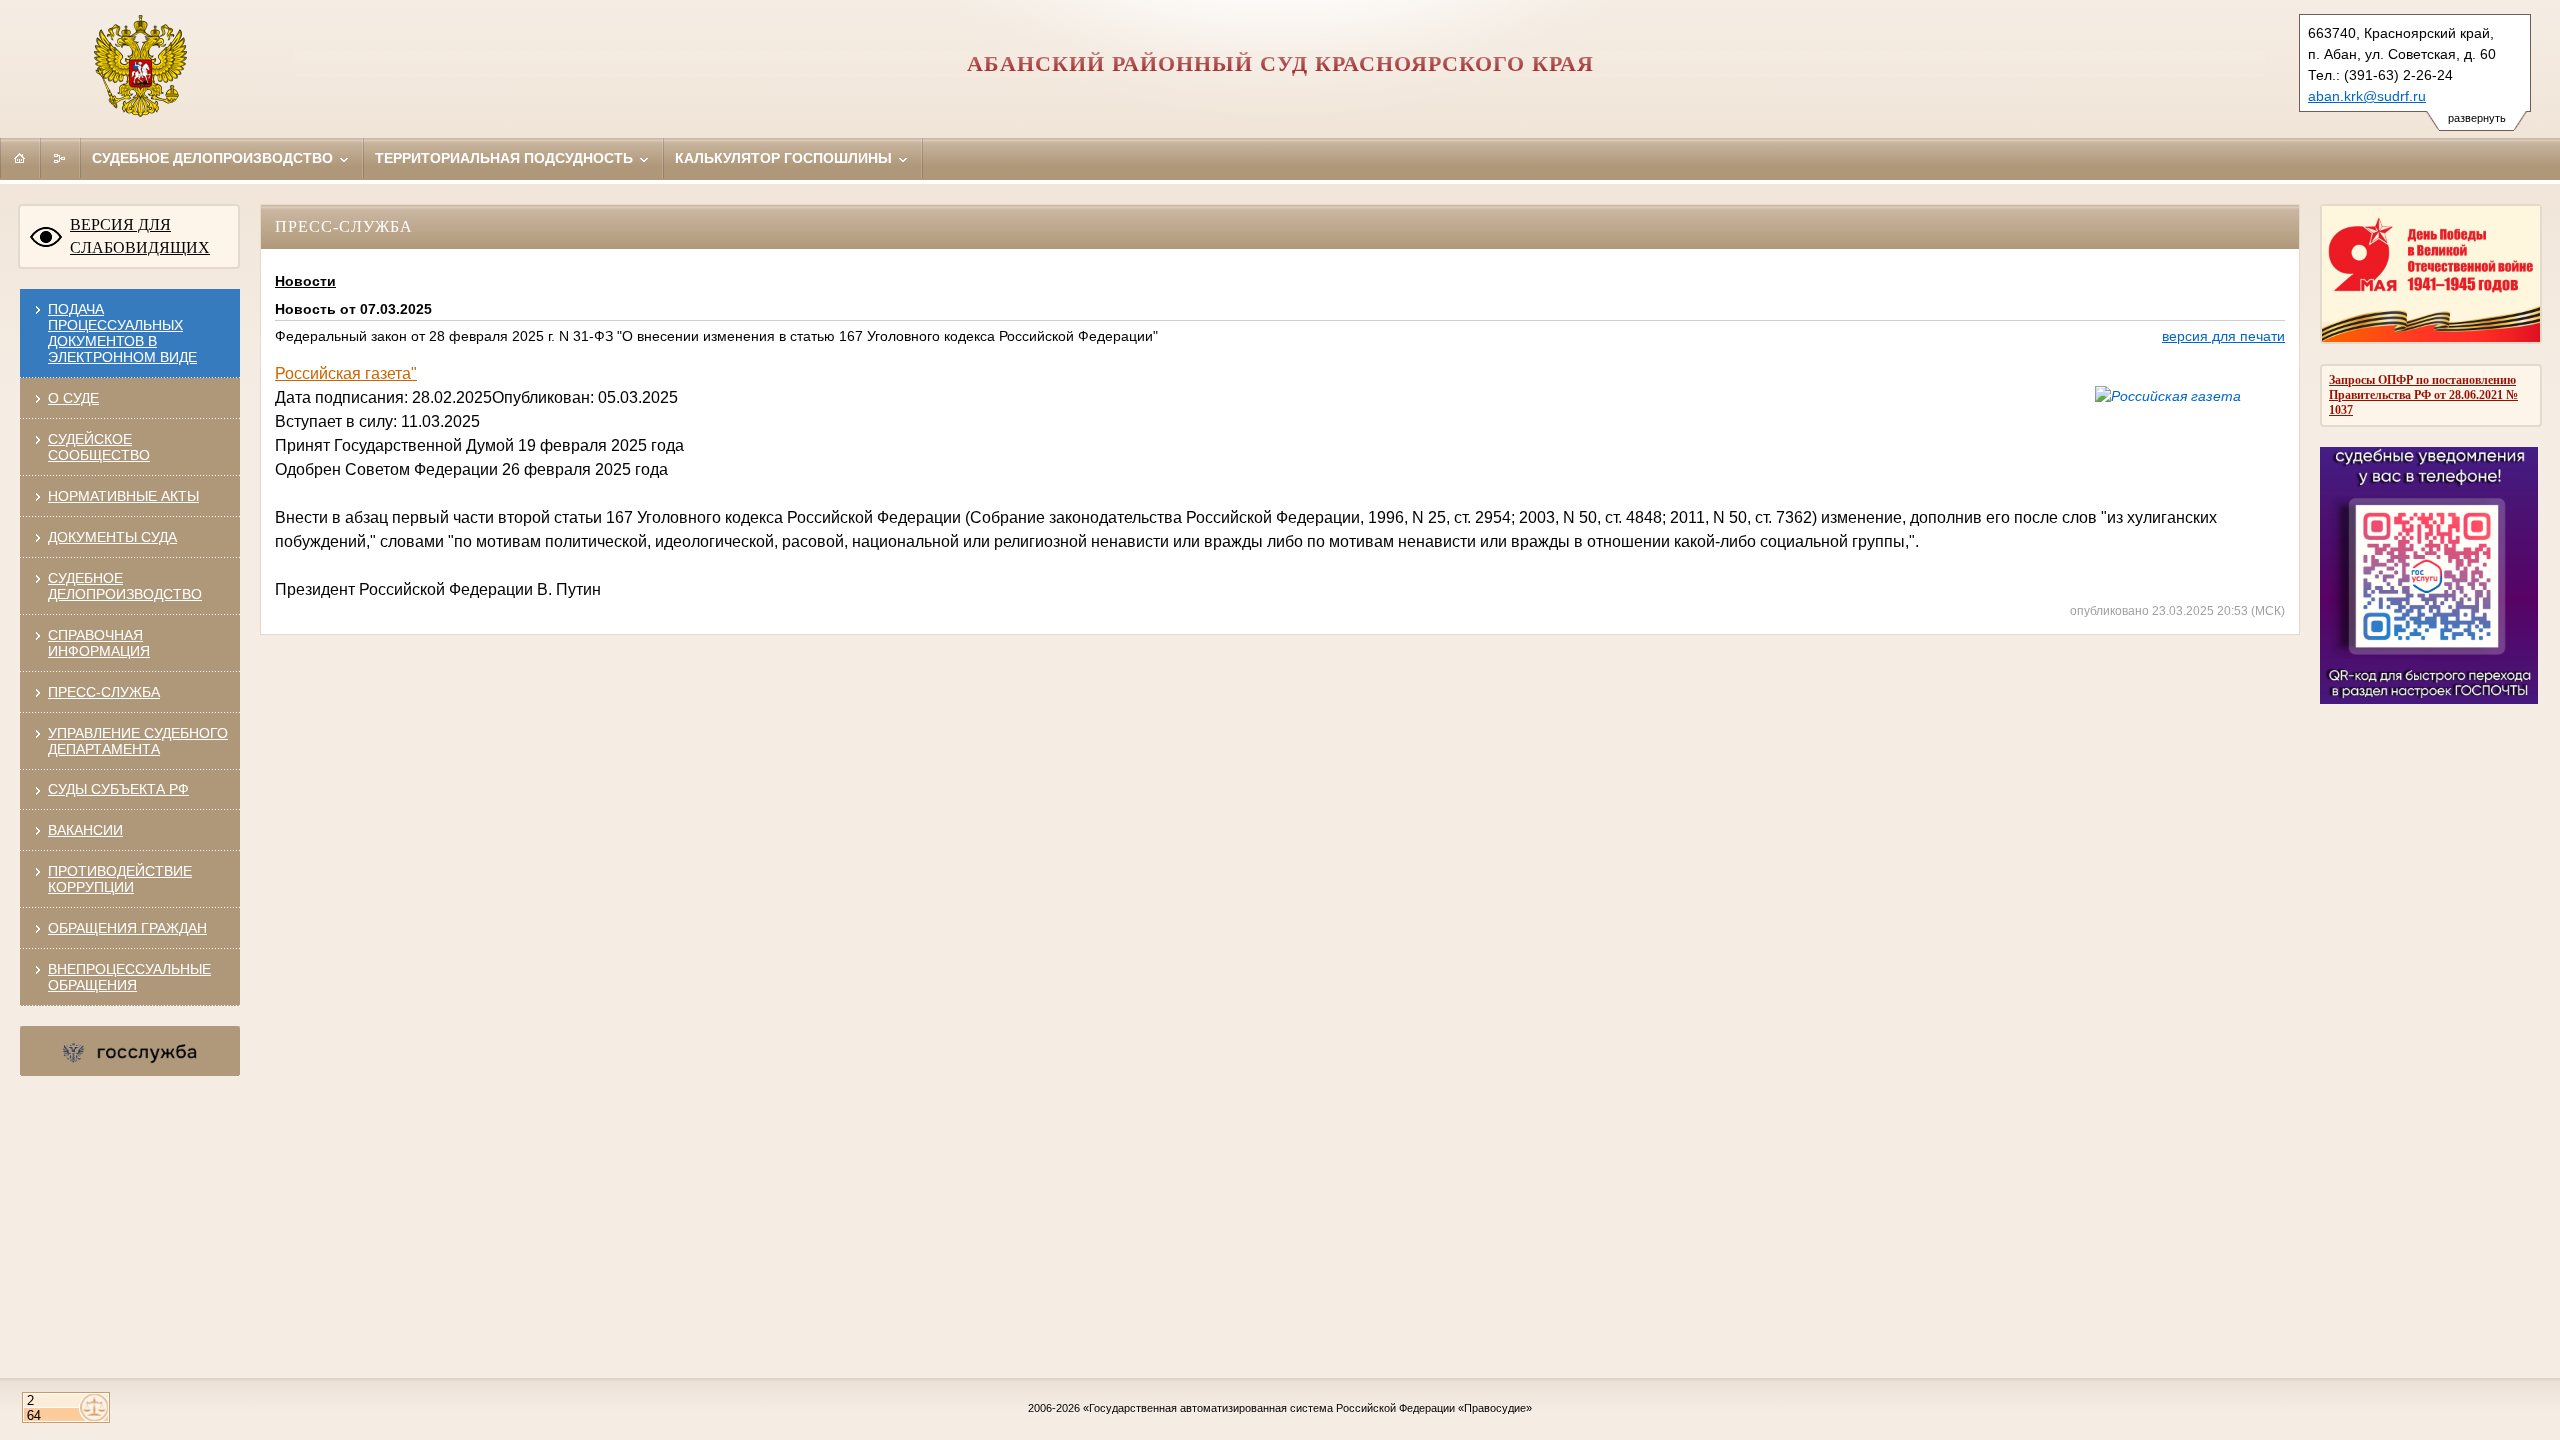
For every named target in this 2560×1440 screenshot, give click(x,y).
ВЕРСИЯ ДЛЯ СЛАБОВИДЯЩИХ (140, 236)
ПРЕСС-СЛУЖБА (104, 692)
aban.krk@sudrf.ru (2367, 96)
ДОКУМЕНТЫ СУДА (112, 537)
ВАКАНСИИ (85, 830)
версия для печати (2223, 336)
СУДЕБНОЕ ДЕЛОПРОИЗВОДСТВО (125, 586)
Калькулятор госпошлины (785, 158)
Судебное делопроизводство (214, 158)
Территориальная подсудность (506, 158)
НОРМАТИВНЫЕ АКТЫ (123, 496)
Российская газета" (346, 373)
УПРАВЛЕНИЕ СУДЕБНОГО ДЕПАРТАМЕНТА (138, 741)
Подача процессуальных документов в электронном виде (122, 333)
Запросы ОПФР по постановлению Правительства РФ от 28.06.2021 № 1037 (2423, 395)
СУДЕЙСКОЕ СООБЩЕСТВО (99, 447)
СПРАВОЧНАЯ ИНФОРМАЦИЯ (99, 643)
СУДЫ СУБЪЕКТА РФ (118, 789)
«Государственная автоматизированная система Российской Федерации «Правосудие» (1307, 1408)
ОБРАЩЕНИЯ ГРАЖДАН (127, 928)
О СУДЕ (73, 398)
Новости (305, 281)
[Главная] (20, 158)
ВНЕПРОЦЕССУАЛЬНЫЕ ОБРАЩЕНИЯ (129, 977)
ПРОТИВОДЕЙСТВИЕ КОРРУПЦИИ (120, 879)
